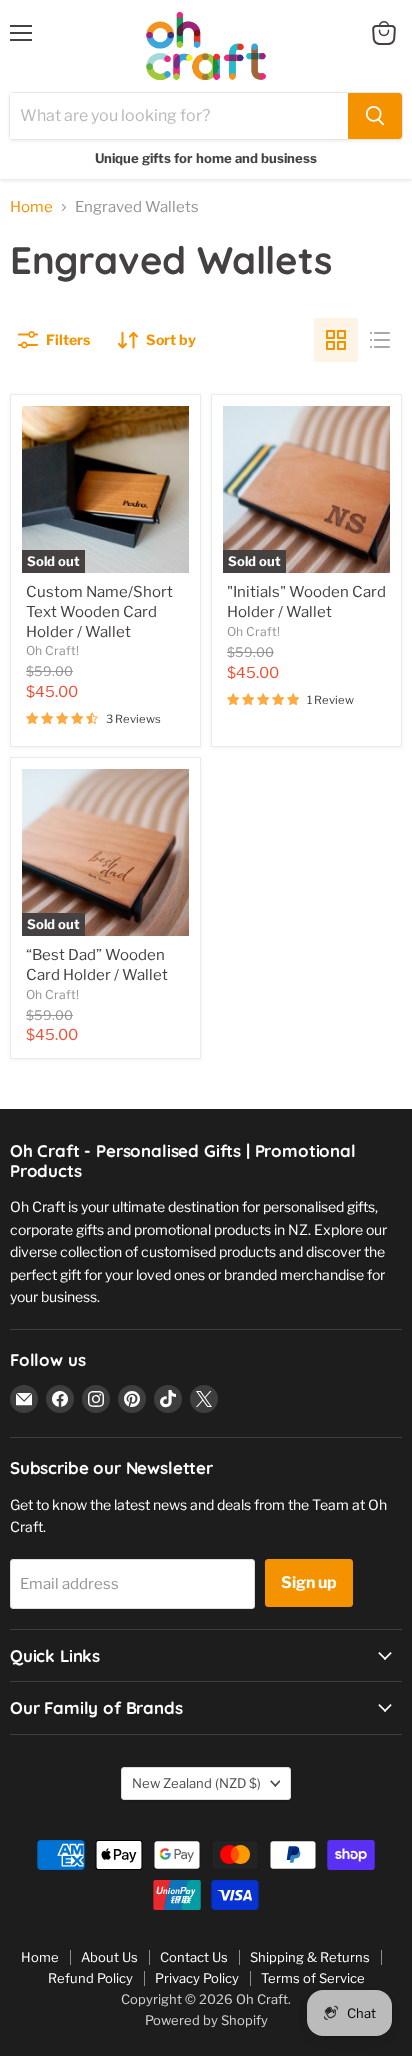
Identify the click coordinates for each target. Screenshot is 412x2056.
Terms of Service (313, 1978)
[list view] (380, 340)
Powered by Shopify (206, 2020)
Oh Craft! (52, 650)
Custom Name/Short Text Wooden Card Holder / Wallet (99, 611)
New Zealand (196, 1783)
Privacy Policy (197, 1978)
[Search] (375, 116)
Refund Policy (90, 1978)
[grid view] (336, 340)
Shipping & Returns (310, 1957)
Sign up (309, 1582)
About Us (109, 1957)
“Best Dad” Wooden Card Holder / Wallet (97, 965)
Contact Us (194, 1957)
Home (31, 207)
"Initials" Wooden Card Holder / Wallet (306, 602)
